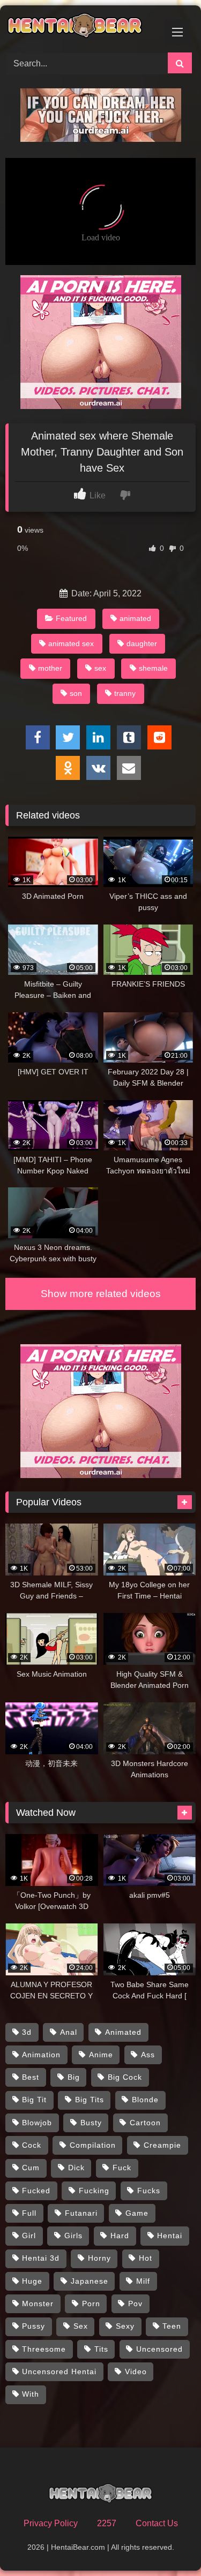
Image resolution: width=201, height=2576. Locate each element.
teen (172, 2326)
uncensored (159, 2349)
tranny (125, 693)
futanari (81, 2213)
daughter (142, 643)
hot (146, 2258)
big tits (90, 2100)
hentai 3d (41, 2258)
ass (148, 2055)
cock (32, 2145)
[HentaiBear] (83, 27)
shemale (153, 668)
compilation (93, 2145)
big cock (125, 2077)
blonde (145, 2100)
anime (101, 2055)
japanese (90, 2281)
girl (29, 2236)
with (31, 2394)
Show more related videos (101, 1294)
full (29, 2213)
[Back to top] (168, 2544)
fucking (94, 2191)
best (31, 2077)
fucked (36, 2191)
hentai (170, 2236)
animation (41, 2055)
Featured (71, 618)
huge (32, 2281)
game (137, 2213)
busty (91, 2123)
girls (73, 2236)
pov (135, 2304)
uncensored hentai (59, 2372)
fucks (149, 2191)
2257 (107, 2523)
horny (99, 2258)
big (74, 2077)
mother (50, 668)
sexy (125, 2326)
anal (69, 2032)
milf (143, 2281)
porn (91, 2304)
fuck (122, 2168)
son (76, 693)
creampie (162, 2145)
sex (100, 668)
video (136, 2372)
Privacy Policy (51, 2523)
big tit (34, 2100)
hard (120, 2236)
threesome (44, 2349)
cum (31, 2168)
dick (76, 2168)
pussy (33, 2326)
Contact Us (157, 2523)
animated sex (71, 643)
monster (38, 2304)
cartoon (145, 2123)
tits (101, 2349)
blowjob (37, 2123)
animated (135, 618)
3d (27, 2032)
